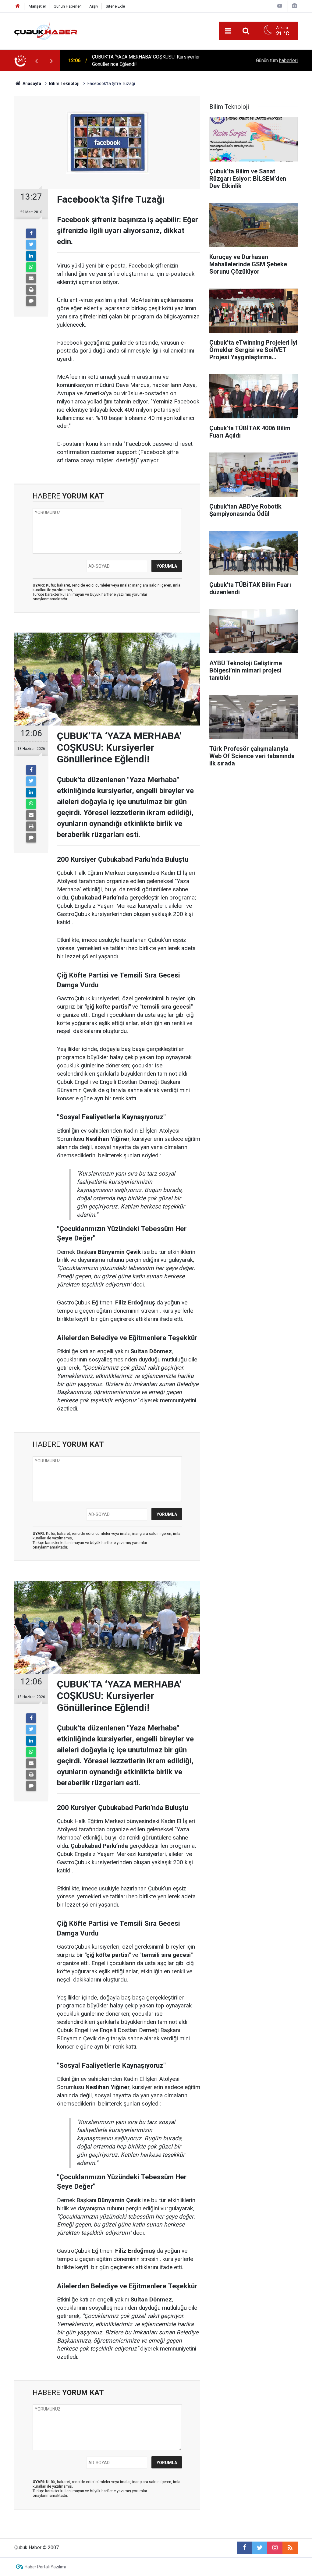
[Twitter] (31, 245)
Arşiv (94, 6)
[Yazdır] (31, 290)
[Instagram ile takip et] (275, 2548)
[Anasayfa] (18, 6)
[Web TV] (280, 6)
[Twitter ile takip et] (260, 2548)
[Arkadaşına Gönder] (31, 279)
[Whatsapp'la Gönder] (31, 267)
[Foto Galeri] (294, 6)
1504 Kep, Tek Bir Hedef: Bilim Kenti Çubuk (138, 60)
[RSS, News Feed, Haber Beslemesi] (290, 2548)
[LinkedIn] (31, 256)
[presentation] (36, 61)
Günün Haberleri (68, 6)
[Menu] (228, 31)
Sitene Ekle (115, 6)
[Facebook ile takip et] (244, 2548)
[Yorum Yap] (31, 301)
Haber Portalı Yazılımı (45, 2567)
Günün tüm (277, 60)
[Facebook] (31, 233)
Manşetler (37, 6)
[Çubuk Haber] (46, 30)
